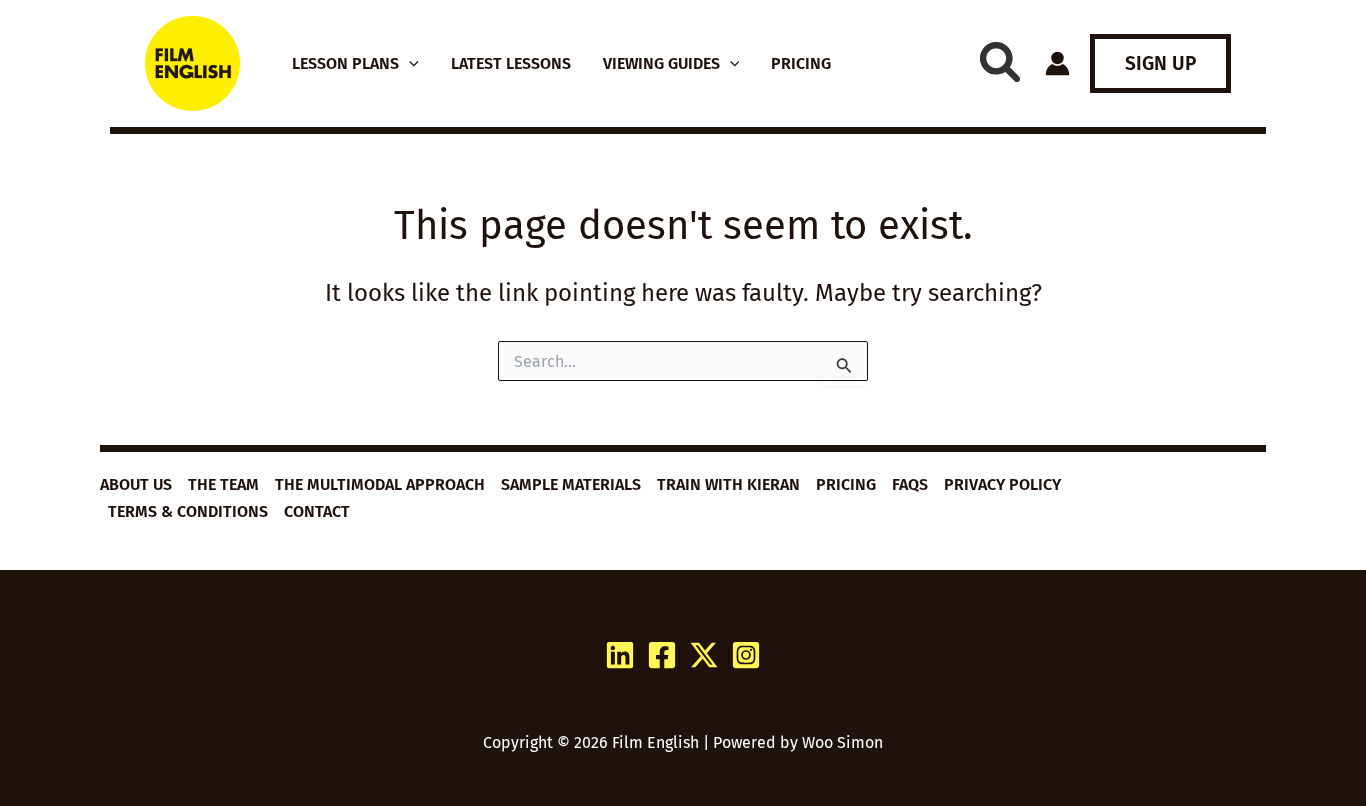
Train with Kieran (728, 484)
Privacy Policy (1002, 484)
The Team (223, 484)
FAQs (910, 484)
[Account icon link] (1057, 63)
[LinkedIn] (620, 655)
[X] (704, 655)
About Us (136, 484)
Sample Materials (571, 484)
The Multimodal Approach (380, 484)
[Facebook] (662, 655)
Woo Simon (842, 742)
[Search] (1000, 62)
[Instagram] (746, 655)
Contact (317, 511)
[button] (409, 64)
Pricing (846, 484)
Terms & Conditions (188, 511)
